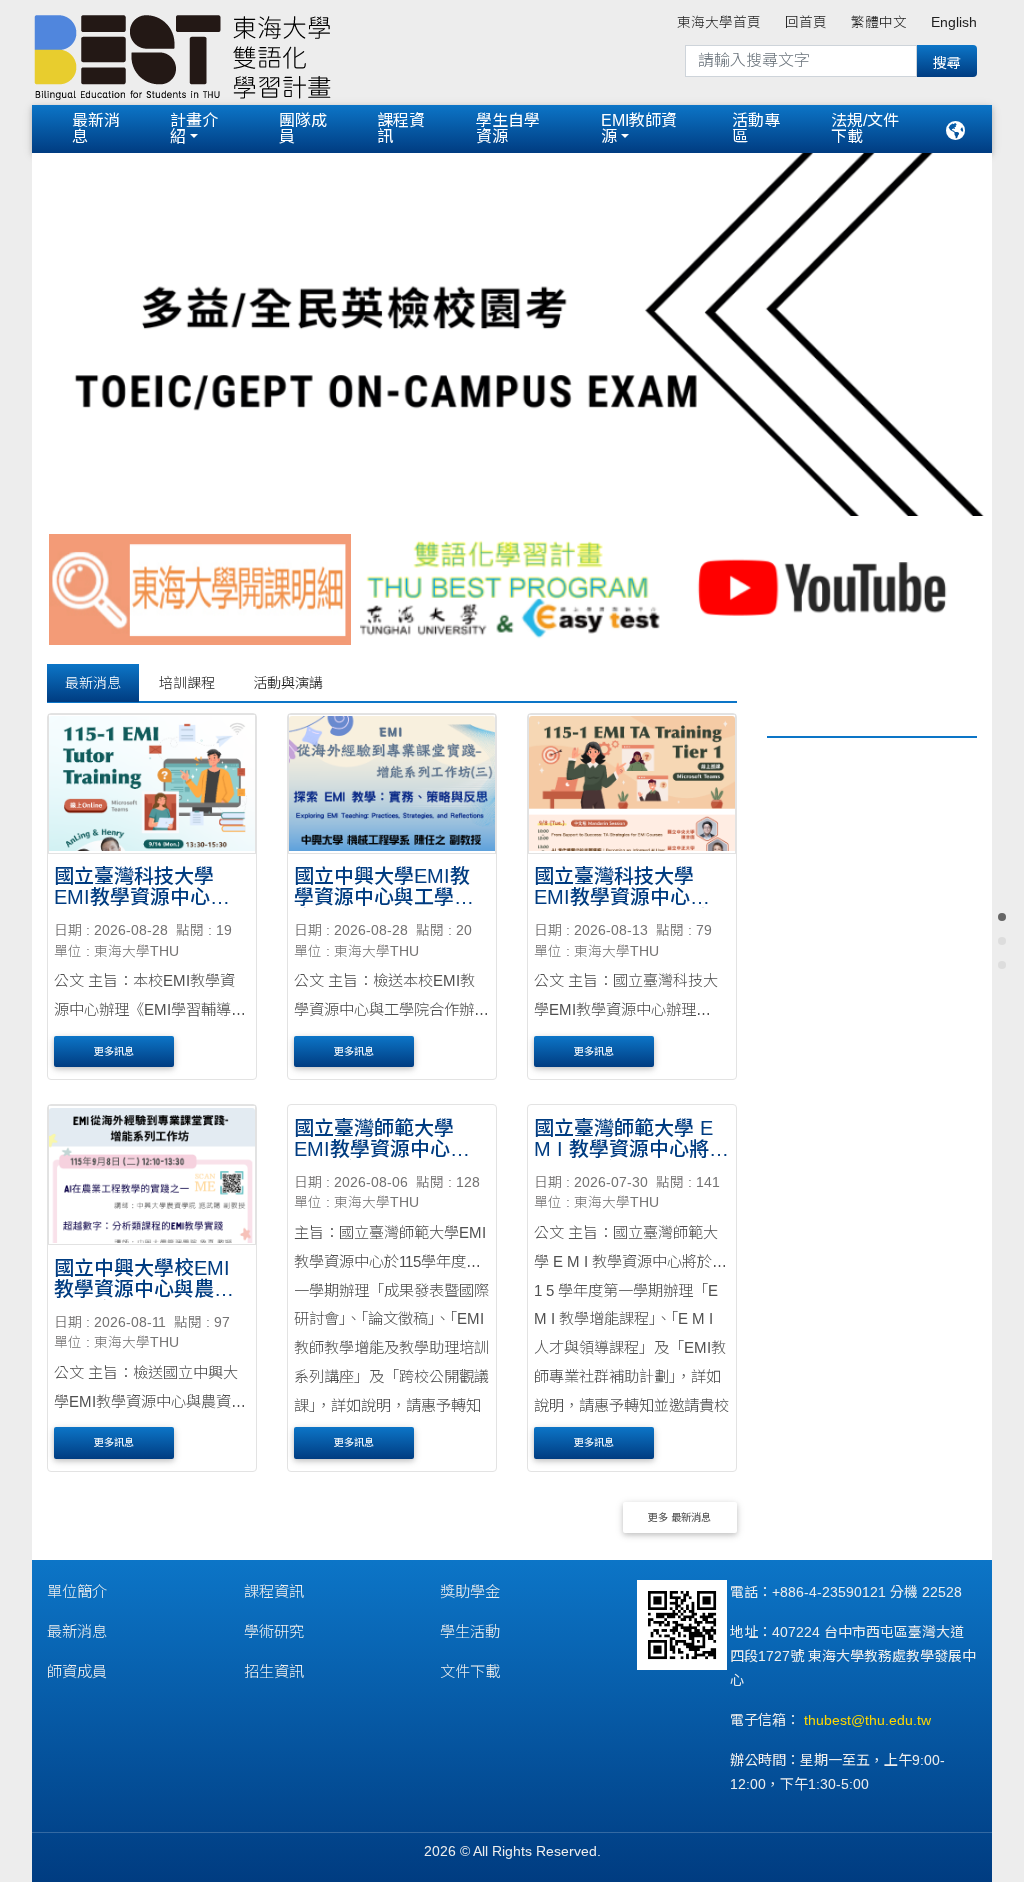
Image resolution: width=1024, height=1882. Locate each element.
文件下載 (470, 1669)
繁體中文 (879, 22)
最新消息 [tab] (93, 680)
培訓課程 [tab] (187, 680)
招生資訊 (274, 1669)
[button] (104, 329)
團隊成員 (303, 128)
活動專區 (756, 128)
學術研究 (274, 1629)
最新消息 (96, 128)
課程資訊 (401, 128)
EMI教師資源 (639, 128)
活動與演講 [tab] (288, 680)
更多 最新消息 (679, 1514)
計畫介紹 (194, 128)
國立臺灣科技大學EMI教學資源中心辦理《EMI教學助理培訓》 (622, 905)
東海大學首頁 (719, 22)
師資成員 (77, 1669)
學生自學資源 (508, 128)
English (954, 22)
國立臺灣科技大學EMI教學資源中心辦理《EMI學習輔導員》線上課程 (147, 905)
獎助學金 (470, 1589)
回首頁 (806, 22)
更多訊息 (114, 1048)
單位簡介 (77, 1589)
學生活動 (470, 1629)
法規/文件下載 (865, 128)
